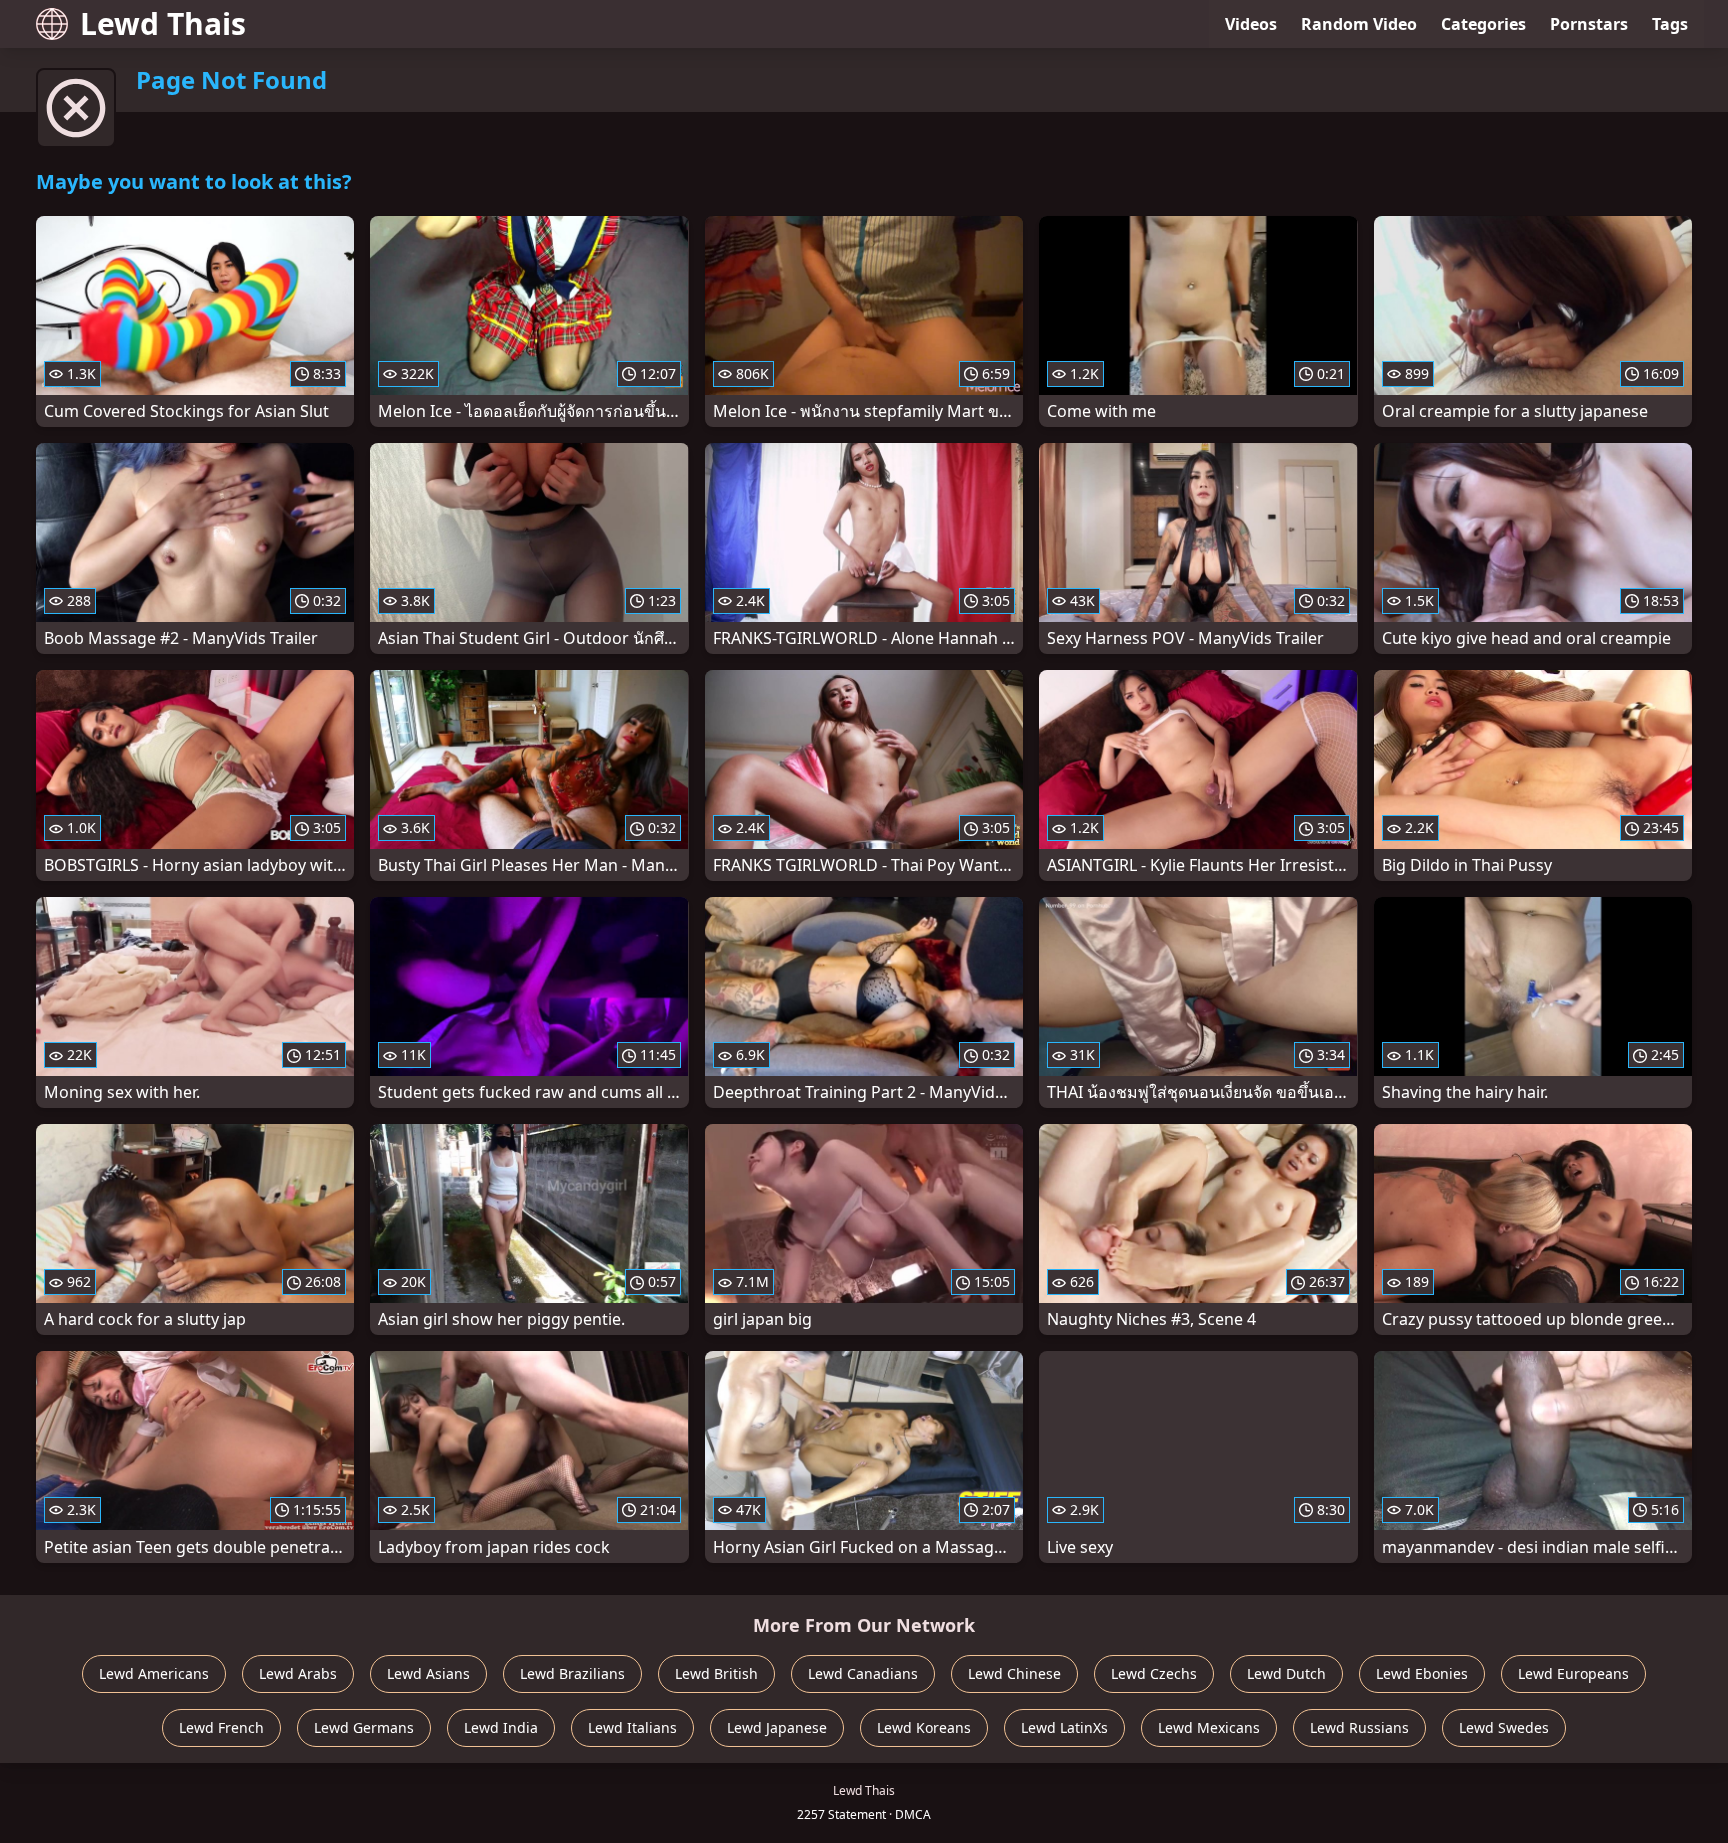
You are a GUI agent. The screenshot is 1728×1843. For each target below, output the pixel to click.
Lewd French (221, 1727)
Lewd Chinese (1014, 1673)
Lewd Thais (163, 23)
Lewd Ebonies (1422, 1673)
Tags (1670, 24)
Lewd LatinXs (1064, 1727)
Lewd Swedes (1504, 1727)
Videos (1251, 24)
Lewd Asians (428, 1673)
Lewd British (716, 1673)
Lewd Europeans (1573, 1673)
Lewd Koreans (924, 1727)
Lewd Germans (364, 1727)
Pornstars (1589, 24)
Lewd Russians (1359, 1727)
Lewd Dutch (1286, 1673)
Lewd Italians (632, 1727)
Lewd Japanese (777, 1727)
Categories (1483, 24)
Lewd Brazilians (572, 1673)
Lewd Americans (154, 1673)
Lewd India (501, 1727)
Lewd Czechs (1154, 1673)
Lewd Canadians (863, 1673)
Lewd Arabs (298, 1673)
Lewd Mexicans (1209, 1727)
